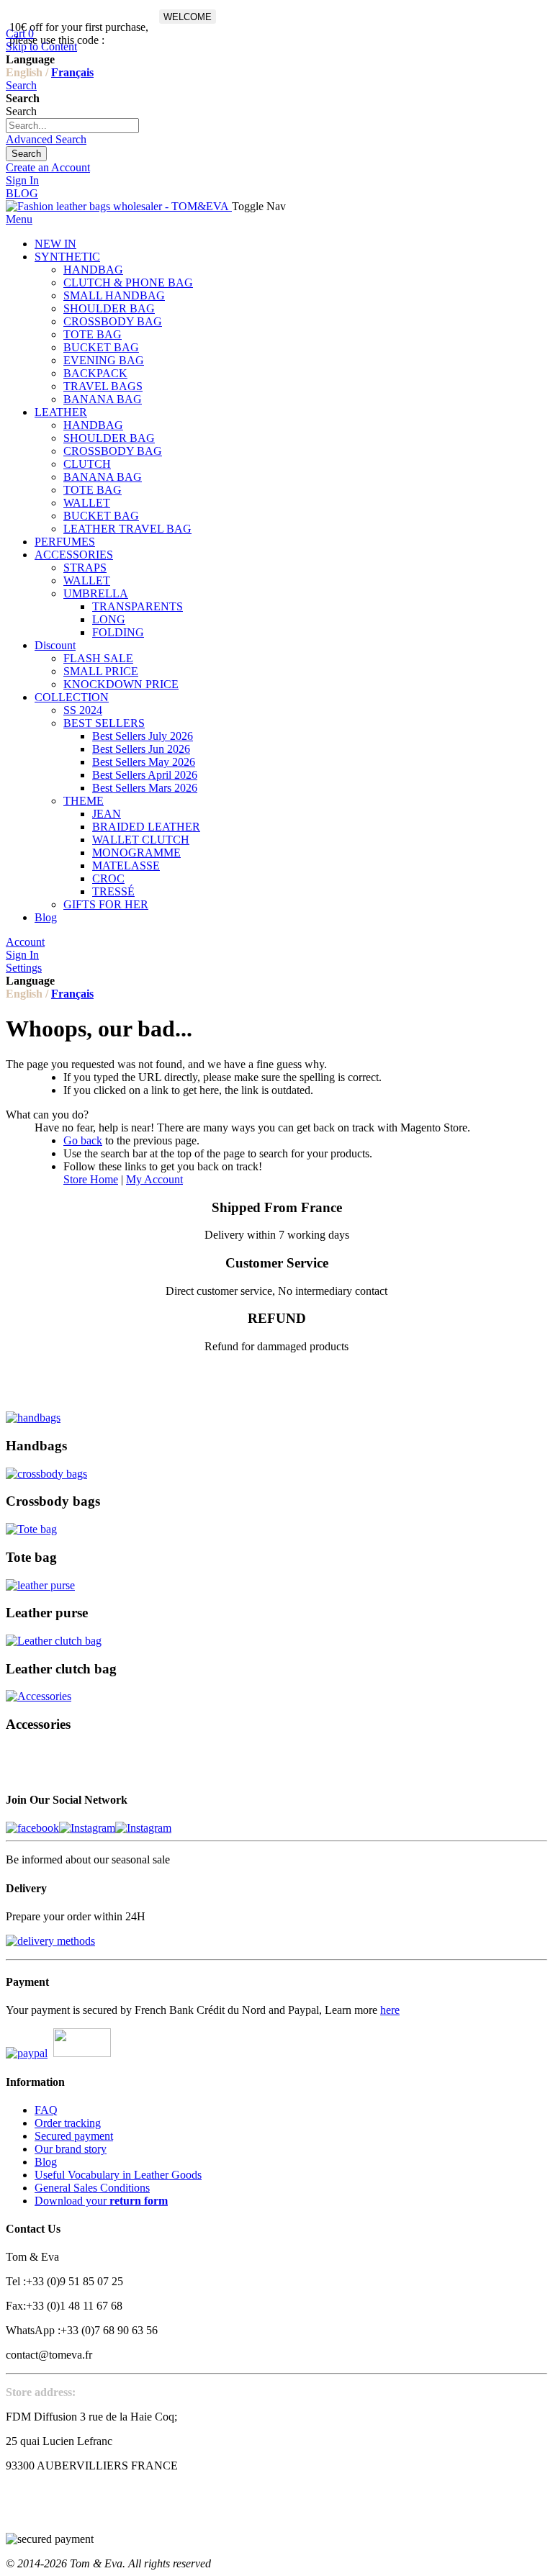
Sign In (22, 180)
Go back (83, 1140)
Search (21, 85)
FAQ (46, 2110)
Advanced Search (46, 139)
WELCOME (188, 17)
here (390, 2010)
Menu (19, 219)
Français (72, 72)
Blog (46, 2162)
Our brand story (71, 2149)
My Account (154, 1179)
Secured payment (74, 2136)
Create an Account (48, 167)
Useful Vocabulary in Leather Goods (118, 2175)
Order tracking (68, 2123)
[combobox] (72, 126)
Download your (101, 2201)
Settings (24, 968)
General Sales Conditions (92, 2188)
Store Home (91, 1179)
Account (25, 942)
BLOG (22, 193)
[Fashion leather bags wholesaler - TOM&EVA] (119, 206)
